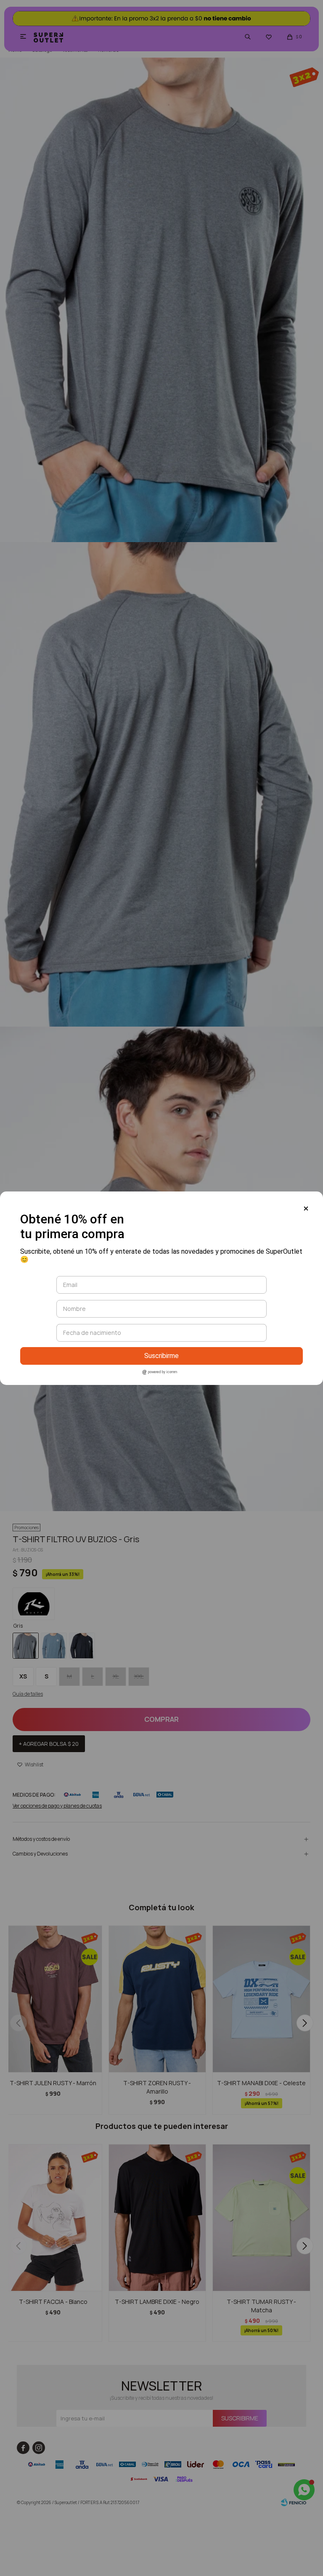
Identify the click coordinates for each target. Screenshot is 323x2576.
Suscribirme (161, 1356)
